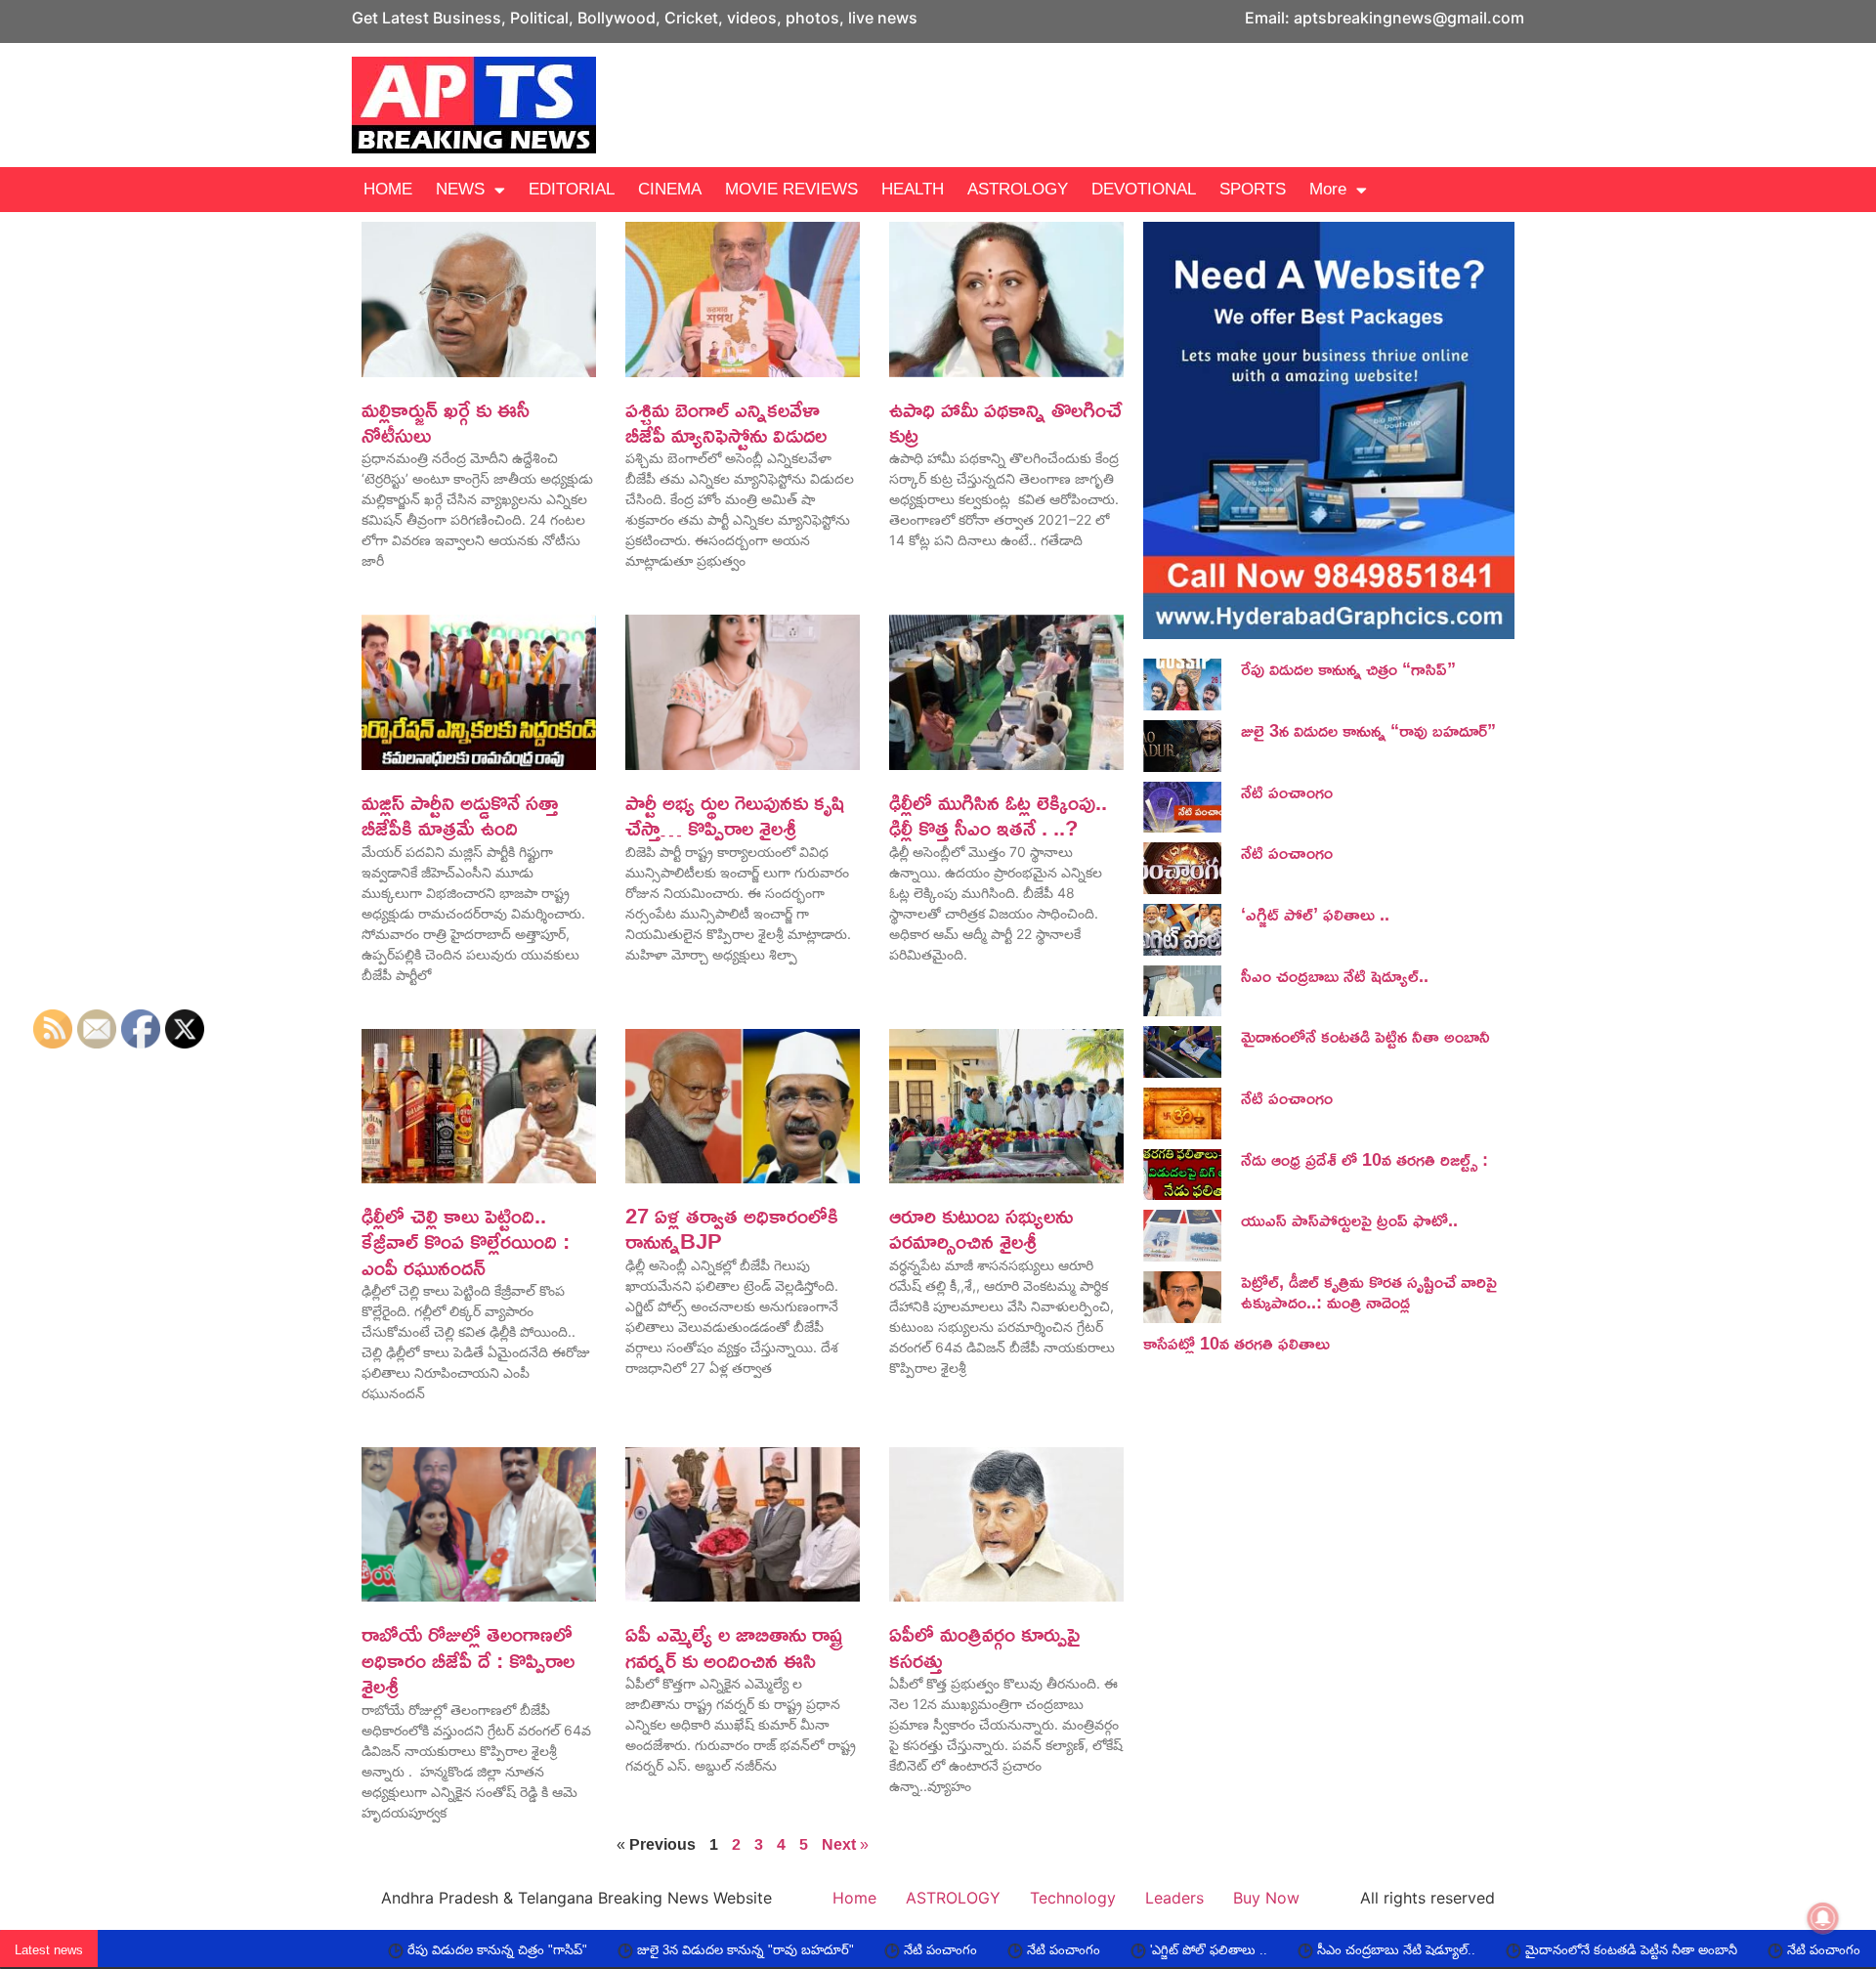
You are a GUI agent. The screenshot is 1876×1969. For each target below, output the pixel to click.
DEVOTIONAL (1144, 189)
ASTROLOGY (1018, 189)
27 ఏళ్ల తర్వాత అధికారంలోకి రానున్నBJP (732, 1228)
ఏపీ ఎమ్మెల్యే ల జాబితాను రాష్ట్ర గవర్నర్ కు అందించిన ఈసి (734, 1647)
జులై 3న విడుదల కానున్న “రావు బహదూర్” (1368, 730)
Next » (845, 1844)
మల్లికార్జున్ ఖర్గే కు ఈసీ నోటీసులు (446, 422)
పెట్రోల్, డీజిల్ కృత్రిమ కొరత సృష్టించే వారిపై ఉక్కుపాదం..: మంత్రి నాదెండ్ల (1369, 1292)
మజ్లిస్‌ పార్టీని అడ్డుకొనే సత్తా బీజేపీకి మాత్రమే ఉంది (460, 815)
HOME (388, 189)
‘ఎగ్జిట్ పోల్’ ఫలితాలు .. (1315, 914)
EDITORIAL (572, 189)
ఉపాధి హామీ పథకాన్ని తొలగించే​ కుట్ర (1005, 422)
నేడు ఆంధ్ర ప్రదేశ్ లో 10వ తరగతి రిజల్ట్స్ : (1364, 1159)
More (1328, 189)
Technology (1073, 1898)
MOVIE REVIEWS (791, 189)
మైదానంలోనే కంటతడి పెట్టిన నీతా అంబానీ (1365, 1036)
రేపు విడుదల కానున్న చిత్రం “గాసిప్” (1348, 668)
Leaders (1174, 1898)
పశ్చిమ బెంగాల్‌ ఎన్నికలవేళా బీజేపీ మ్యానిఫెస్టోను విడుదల (726, 422)
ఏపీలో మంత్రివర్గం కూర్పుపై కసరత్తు (984, 1647)
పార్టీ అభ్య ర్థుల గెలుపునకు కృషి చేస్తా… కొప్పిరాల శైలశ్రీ (735, 815)
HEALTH (913, 189)
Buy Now (1266, 1898)
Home (854, 1898)
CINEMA (670, 189)
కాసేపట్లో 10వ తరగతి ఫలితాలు (1236, 1343)
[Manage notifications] (1823, 1918)
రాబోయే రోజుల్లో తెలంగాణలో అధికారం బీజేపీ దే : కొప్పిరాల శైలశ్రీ (468, 1660)
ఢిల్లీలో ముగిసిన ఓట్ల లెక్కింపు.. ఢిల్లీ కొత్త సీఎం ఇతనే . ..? (998, 815)
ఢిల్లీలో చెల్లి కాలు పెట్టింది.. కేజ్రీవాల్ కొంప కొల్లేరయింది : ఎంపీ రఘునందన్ (466, 1241)
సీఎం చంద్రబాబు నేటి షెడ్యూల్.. (1335, 975)
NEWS (460, 189)
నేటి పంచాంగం (1287, 792)
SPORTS (1253, 189)
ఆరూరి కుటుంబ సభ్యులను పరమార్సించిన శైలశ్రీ (981, 1228)
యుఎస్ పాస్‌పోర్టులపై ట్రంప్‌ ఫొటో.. (1349, 1220)
